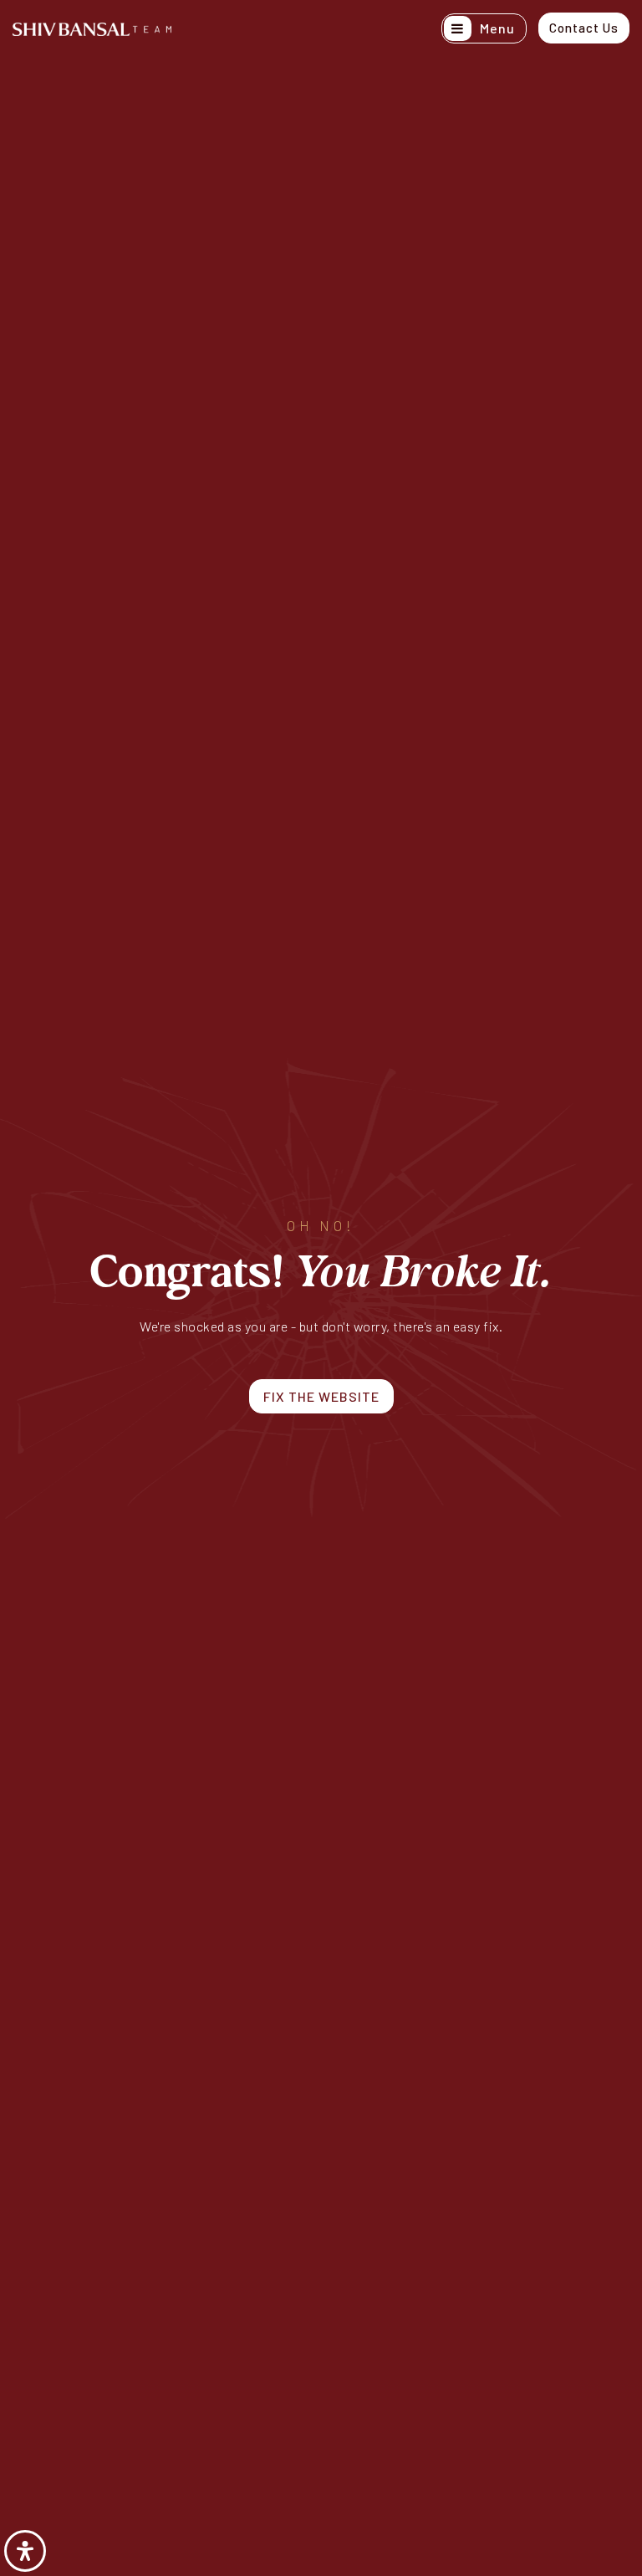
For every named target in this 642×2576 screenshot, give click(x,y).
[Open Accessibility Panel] (25, 2551)
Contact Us (584, 28)
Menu (496, 28)
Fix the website (321, 1396)
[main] (321, 1288)
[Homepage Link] (92, 27)
